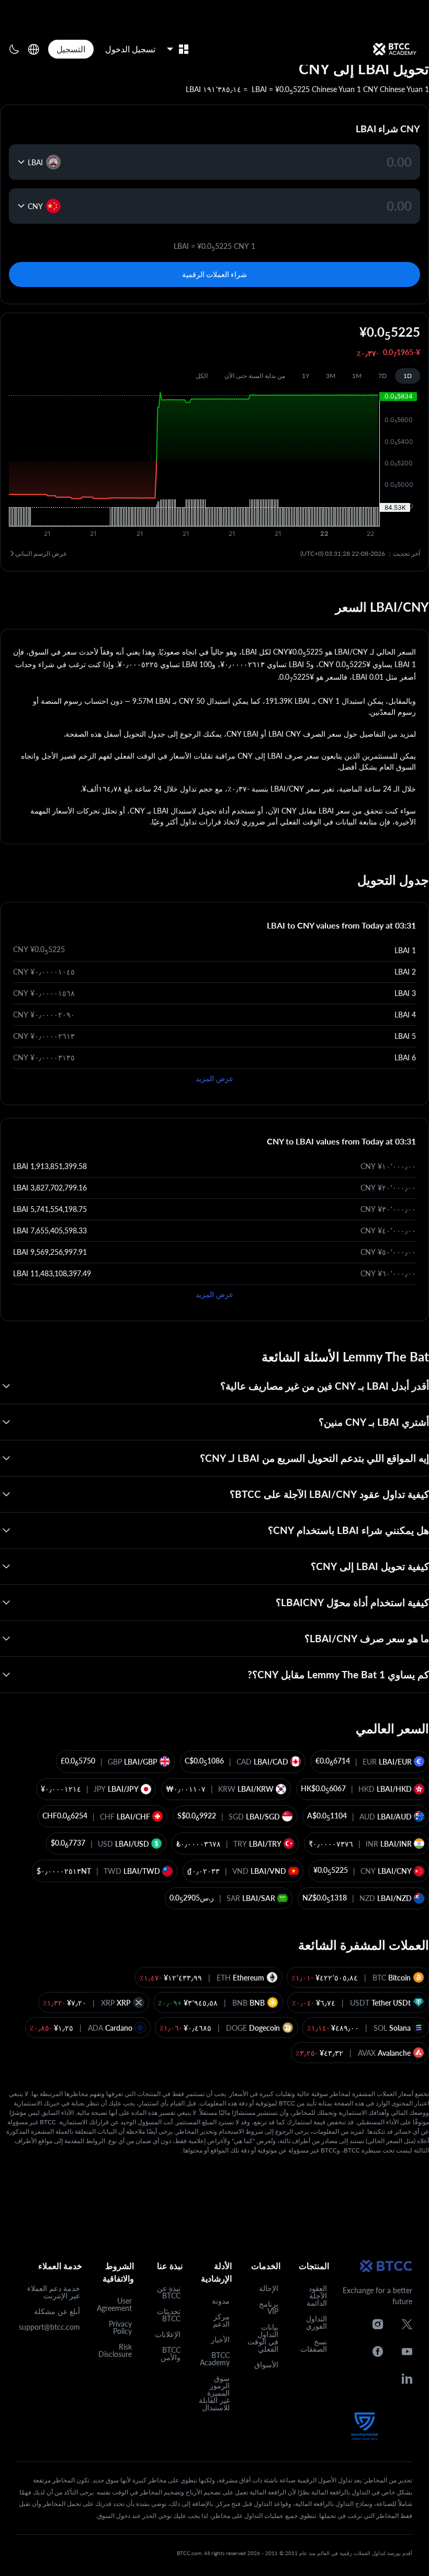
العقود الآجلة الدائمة (317, 2295)
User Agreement (114, 2304)
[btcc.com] (394, 49)
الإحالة (269, 2288)
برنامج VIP (269, 2308)
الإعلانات (168, 2334)
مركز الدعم (221, 2320)
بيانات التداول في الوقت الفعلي (263, 2338)
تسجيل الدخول (130, 49)
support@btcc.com (49, 2327)
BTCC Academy (215, 2359)
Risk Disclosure (115, 2350)
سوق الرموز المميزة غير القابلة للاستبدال (214, 2393)
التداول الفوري (317, 2322)
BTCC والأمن (171, 2354)
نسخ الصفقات (314, 2345)
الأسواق (266, 2365)
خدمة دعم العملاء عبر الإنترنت (54, 2292)
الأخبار (220, 2339)
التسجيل (71, 49)
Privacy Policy (120, 2327)
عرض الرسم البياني (41, 553)
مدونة (221, 2301)
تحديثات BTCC (169, 2315)
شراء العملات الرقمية (214, 274)
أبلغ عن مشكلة (57, 2311)
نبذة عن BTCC (169, 2292)
